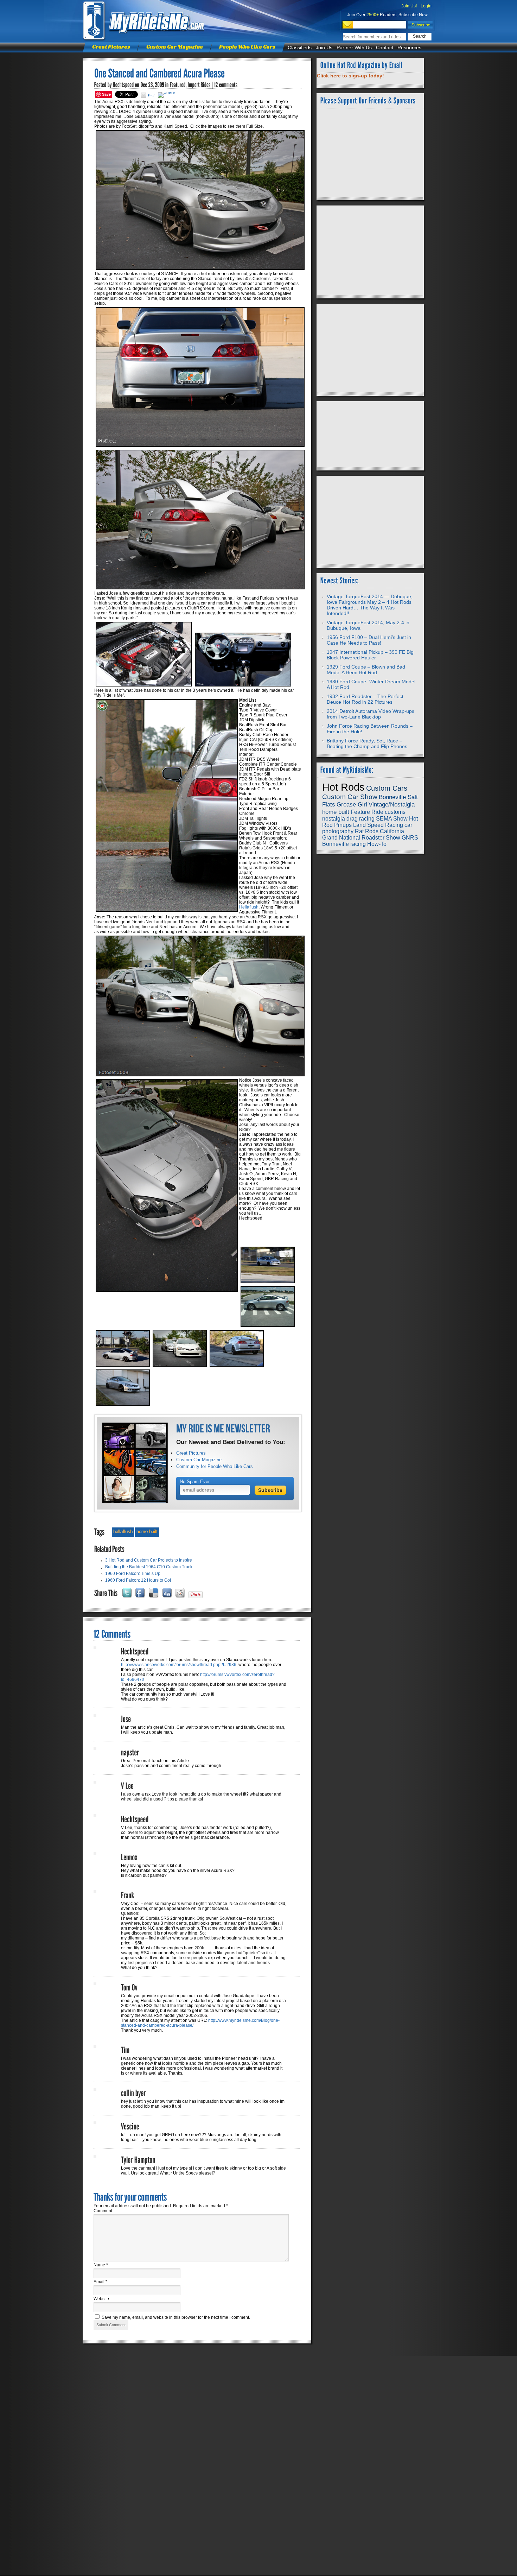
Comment (103, 2211)
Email (100, 2282)
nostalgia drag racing (348, 819)
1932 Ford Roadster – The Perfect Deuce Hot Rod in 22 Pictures (365, 699)
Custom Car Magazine (175, 47)
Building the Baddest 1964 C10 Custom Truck (149, 1567)
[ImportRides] (199, 85)
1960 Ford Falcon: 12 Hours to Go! (138, 1580)
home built (147, 1531)
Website (101, 2299)
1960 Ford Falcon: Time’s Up (133, 1574)
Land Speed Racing (378, 825)
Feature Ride (367, 812)
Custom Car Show (350, 797)
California (392, 831)
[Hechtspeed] (135, 1652)
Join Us (324, 48)
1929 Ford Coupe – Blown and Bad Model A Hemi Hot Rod (366, 670)
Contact (385, 48)
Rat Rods (367, 831)
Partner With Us (354, 48)
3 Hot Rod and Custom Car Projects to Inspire (149, 1560)
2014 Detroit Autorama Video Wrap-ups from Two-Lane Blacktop (371, 714)
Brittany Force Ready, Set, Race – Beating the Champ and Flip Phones (367, 743)
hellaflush (123, 1531)
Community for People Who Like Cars (215, 1466)
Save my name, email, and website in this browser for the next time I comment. (176, 2317)
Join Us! (409, 6)
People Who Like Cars (247, 47)
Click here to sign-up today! (350, 76)
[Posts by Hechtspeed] (123, 85)
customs (395, 812)
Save (106, 94)
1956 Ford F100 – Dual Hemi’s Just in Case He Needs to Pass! (369, 640)
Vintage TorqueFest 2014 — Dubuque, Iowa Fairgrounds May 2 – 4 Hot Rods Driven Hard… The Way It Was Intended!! (370, 605)
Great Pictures (111, 47)
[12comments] (226, 85)
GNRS (410, 838)
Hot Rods (343, 787)
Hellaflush (249, 907)
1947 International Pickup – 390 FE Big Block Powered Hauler (370, 655)
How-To (377, 844)
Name (101, 2265)
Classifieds (300, 48)
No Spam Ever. (195, 1482)
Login (426, 6)
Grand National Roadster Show (361, 838)
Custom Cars (387, 788)
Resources (409, 48)
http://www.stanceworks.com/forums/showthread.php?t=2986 (179, 1665)
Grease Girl (352, 804)
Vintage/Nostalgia (392, 804)
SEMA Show (392, 819)
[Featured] (178, 85)
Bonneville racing (344, 844)
